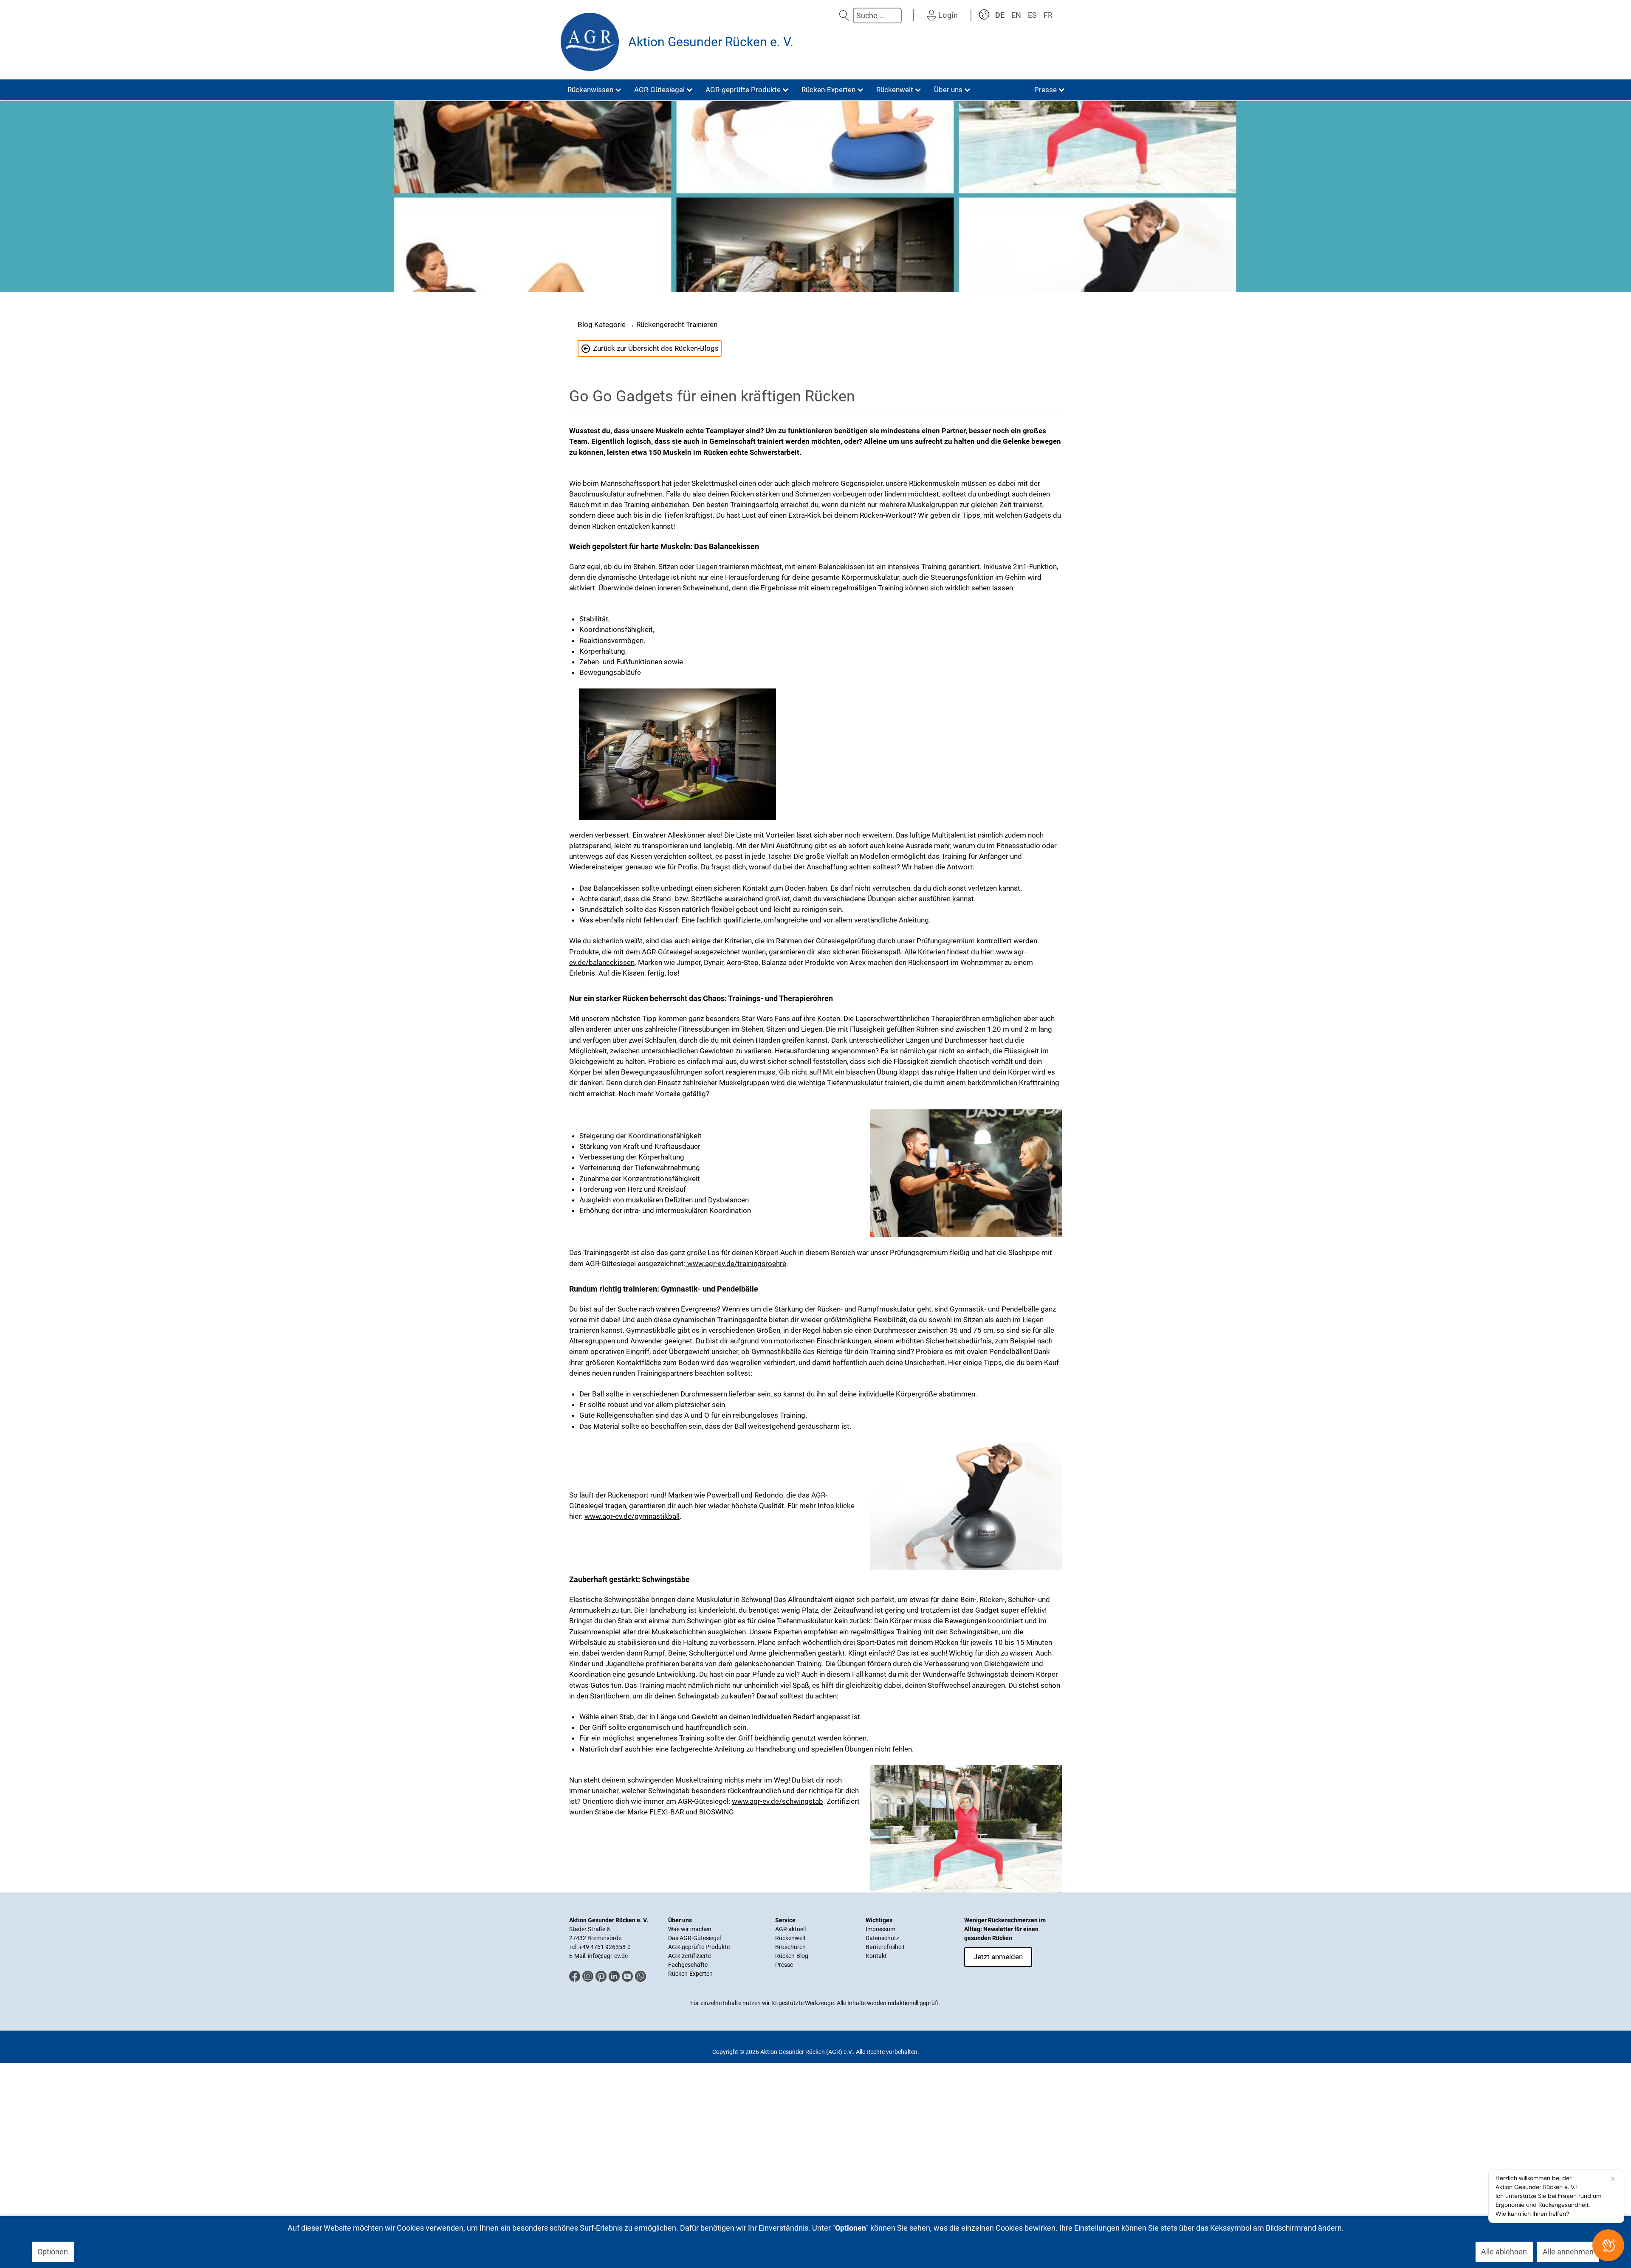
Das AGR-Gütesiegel (694, 1938)
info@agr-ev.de (608, 1956)
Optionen (53, 2252)
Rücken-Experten (690, 1974)
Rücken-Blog (792, 1956)
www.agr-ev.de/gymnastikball (632, 1516)
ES (1032, 15)
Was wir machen (690, 1929)
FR (1048, 15)
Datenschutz (882, 1938)
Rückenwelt (790, 1938)
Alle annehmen (1568, 2252)
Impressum (880, 1929)
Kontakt (876, 1956)
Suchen (844, 16)
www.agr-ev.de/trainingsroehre (736, 1264)
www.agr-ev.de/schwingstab (777, 1801)
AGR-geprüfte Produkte (699, 1947)
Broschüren (790, 1947)
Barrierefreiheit (885, 1947)
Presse (784, 1965)
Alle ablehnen (1504, 2252)
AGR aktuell (790, 1929)
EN (1016, 15)
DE (1000, 15)
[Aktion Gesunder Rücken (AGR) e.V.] (590, 42)
